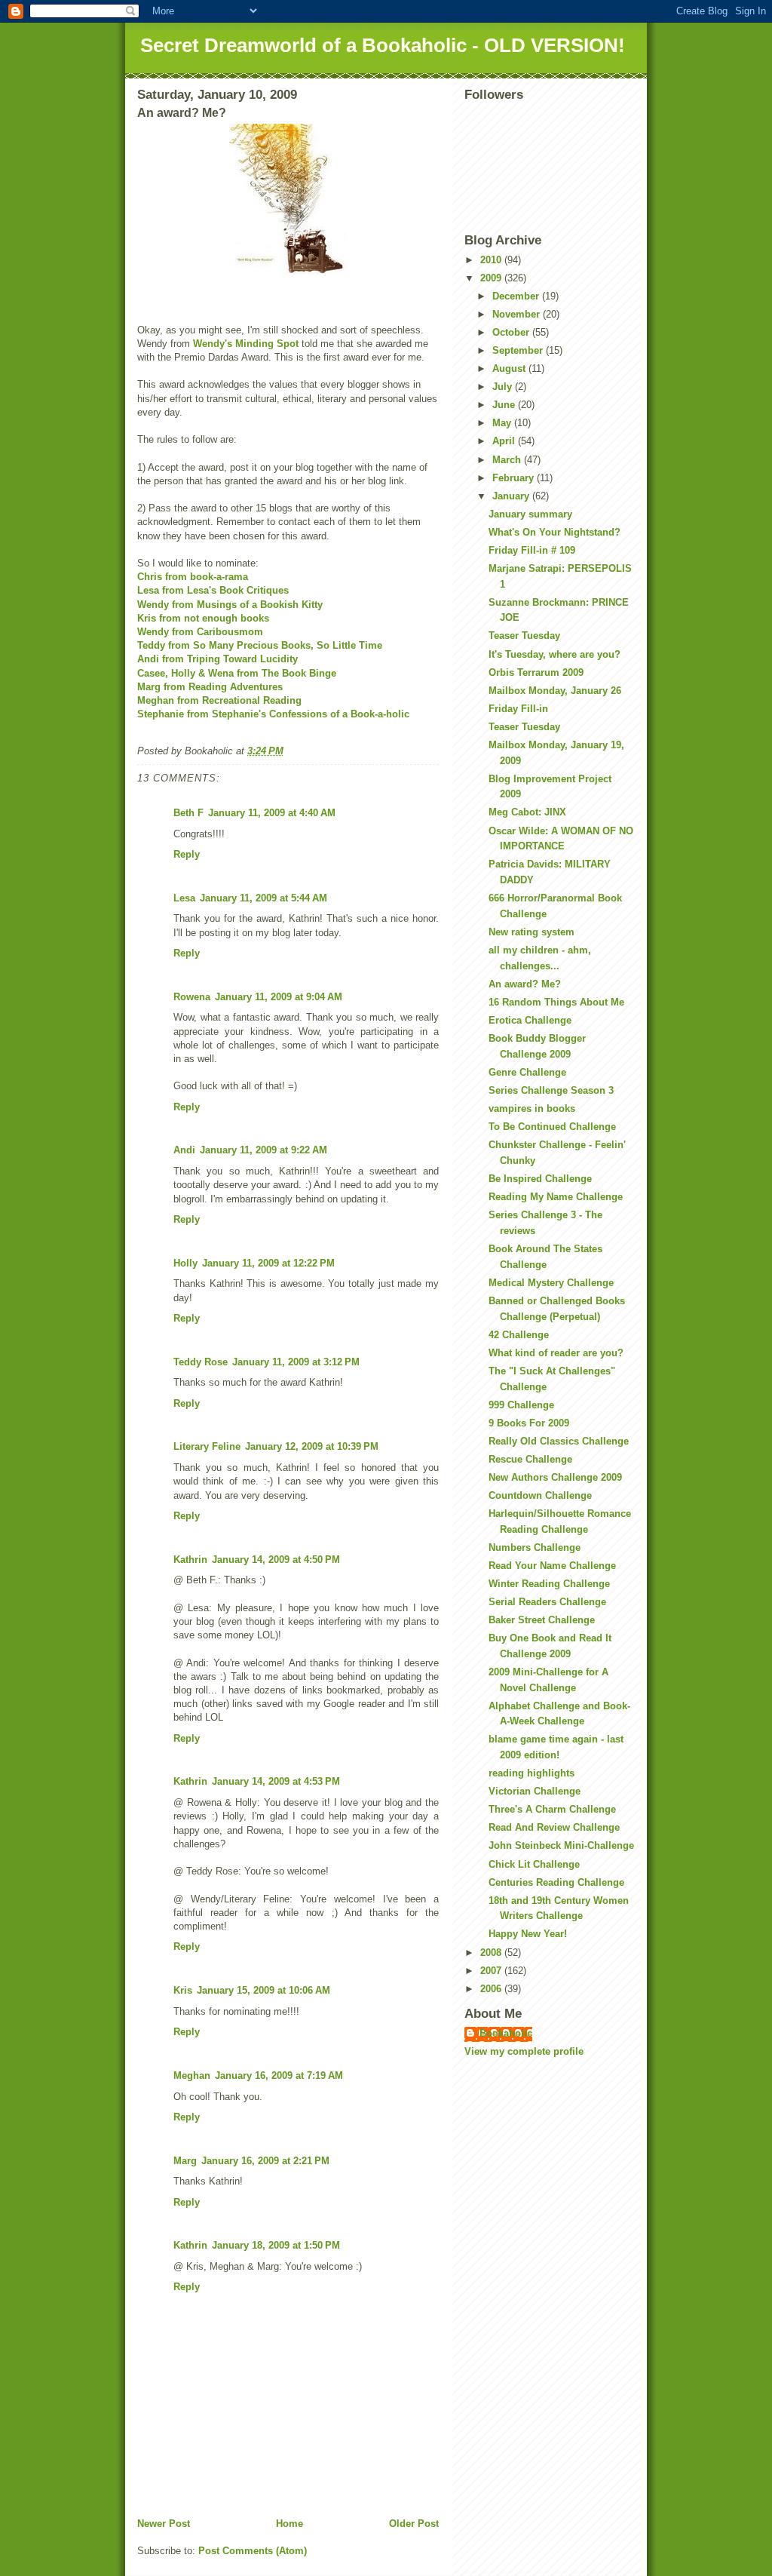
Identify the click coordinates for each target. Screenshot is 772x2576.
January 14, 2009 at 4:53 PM (276, 1781)
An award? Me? (525, 984)
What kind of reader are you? (556, 1353)
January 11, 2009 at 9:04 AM (279, 997)
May (503, 423)
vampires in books (532, 1108)
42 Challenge (519, 1335)
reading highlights (532, 1773)
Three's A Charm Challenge (552, 1809)
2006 (492, 1989)
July (504, 387)
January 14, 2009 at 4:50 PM (276, 1560)
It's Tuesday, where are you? (554, 654)
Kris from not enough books (203, 618)
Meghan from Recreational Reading (219, 700)
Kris (183, 1990)
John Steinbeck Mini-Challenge (561, 1845)
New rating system (532, 932)
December (517, 296)
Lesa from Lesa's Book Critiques (213, 590)
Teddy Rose (201, 1362)
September (519, 350)
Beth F (188, 813)
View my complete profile (524, 2051)
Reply (187, 854)
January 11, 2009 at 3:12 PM (296, 1362)
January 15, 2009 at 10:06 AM (263, 1990)
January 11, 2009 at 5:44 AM (263, 898)
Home (289, 2524)
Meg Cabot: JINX (527, 812)
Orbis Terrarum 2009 (536, 672)
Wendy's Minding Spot (246, 344)
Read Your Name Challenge (552, 1566)
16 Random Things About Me (556, 1002)
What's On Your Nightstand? (554, 532)
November (518, 314)
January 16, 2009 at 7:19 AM (279, 2076)
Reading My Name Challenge (556, 1197)
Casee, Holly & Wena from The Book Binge (237, 673)
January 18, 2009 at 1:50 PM (276, 2245)
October (512, 332)
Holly (185, 1263)
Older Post (414, 2524)
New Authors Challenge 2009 (555, 1477)
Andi (184, 1150)
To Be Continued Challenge (552, 1127)
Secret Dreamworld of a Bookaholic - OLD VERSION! (383, 45)
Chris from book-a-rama (193, 577)
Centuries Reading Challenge (556, 1882)
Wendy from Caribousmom (200, 632)
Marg (185, 2161)
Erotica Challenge (530, 1020)
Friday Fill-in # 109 (532, 550)
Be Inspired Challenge (540, 1179)
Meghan (192, 2076)
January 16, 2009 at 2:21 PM (265, 2161)
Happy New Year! (528, 1934)
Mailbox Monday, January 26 (555, 691)
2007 (492, 1971)
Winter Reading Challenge (549, 1584)
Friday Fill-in (518, 709)
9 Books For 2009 (529, 1423)
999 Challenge (521, 1405)
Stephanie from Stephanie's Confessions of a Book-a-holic (273, 714)
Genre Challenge (527, 1072)
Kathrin (190, 1560)
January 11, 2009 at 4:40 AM (272, 813)
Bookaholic (506, 2033)
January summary (530, 514)
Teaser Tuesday (524, 636)
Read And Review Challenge (554, 1827)
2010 (492, 260)
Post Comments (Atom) (253, 2551)
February (515, 478)
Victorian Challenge (535, 1791)
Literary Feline (207, 1446)
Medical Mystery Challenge (551, 1283)
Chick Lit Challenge (534, 1864)
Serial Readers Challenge (547, 1602)
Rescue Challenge (530, 1459)
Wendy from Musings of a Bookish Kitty (230, 605)
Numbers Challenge (535, 1547)
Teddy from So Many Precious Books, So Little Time (260, 645)
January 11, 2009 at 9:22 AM (263, 1150)
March (508, 460)
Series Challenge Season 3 (551, 1090)
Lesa (184, 898)
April (505, 441)
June (505, 405)
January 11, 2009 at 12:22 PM (268, 1263)
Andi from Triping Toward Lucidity (218, 659)
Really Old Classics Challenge (559, 1441)
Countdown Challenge (540, 1495)
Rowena (192, 997)
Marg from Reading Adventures (210, 687)
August (510, 368)
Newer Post (164, 2524)
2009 (492, 278)
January (512, 496)
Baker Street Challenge (542, 1620)
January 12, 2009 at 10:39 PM (312, 1446)
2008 (492, 1953)
